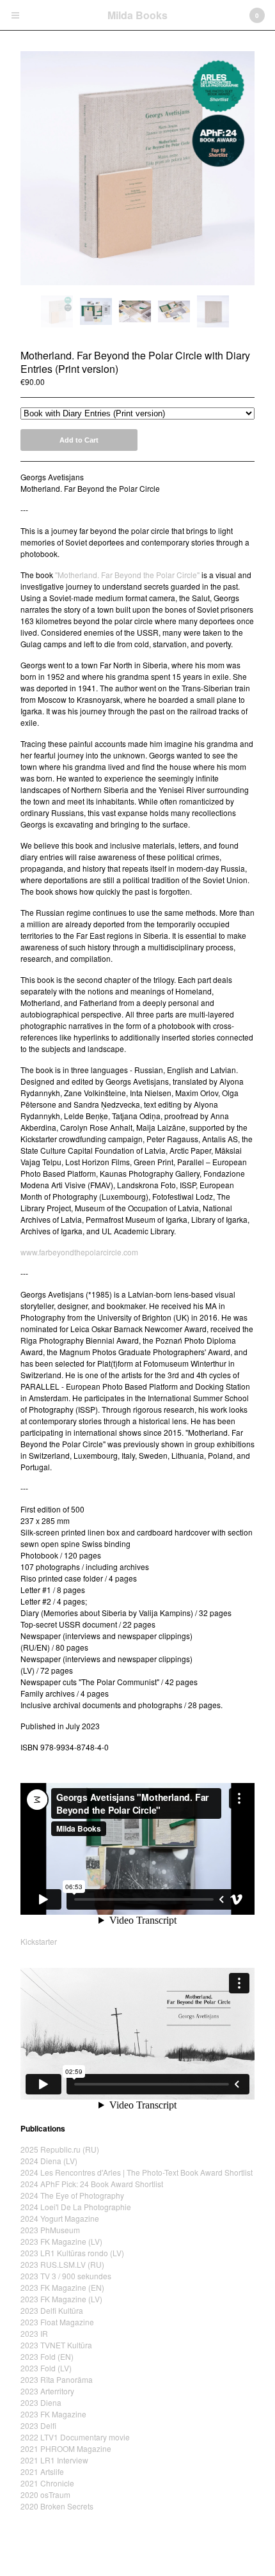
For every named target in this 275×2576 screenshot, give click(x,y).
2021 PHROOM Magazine (66, 2448)
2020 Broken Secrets (57, 2506)
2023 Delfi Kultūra (52, 2310)
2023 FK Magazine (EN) (62, 2287)
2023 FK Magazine (53, 2414)
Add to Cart (79, 440)
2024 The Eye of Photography (72, 2195)
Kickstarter (39, 1941)
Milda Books (137, 15)
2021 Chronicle (47, 2483)
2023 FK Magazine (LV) (61, 2241)
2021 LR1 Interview (54, 2460)
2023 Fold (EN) (47, 2356)
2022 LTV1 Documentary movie (75, 2437)
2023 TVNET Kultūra (56, 2345)
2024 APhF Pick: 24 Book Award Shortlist (92, 2184)
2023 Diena (41, 2402)
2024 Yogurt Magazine (60, 2218)
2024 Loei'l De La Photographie (76, 2207)
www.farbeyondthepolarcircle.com (79, 1252)
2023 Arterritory (47, 2391)
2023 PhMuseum (50, 2230)
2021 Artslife (42, 2471)
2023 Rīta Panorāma (57, 2379)
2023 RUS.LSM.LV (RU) (62, 2264)
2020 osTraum (45, 2494)
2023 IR (34, 2333)
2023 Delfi (38, 2425)
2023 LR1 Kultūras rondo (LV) (72, 2253)
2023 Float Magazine (57, 2322)
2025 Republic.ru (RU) (60, 2149)
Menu (15, 15)
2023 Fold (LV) (46, 2368)
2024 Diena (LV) (49, 2161)
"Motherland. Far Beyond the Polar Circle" (127, 575)
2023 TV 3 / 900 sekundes (66, 2276)
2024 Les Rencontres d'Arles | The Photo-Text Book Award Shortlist (137, 2172)
